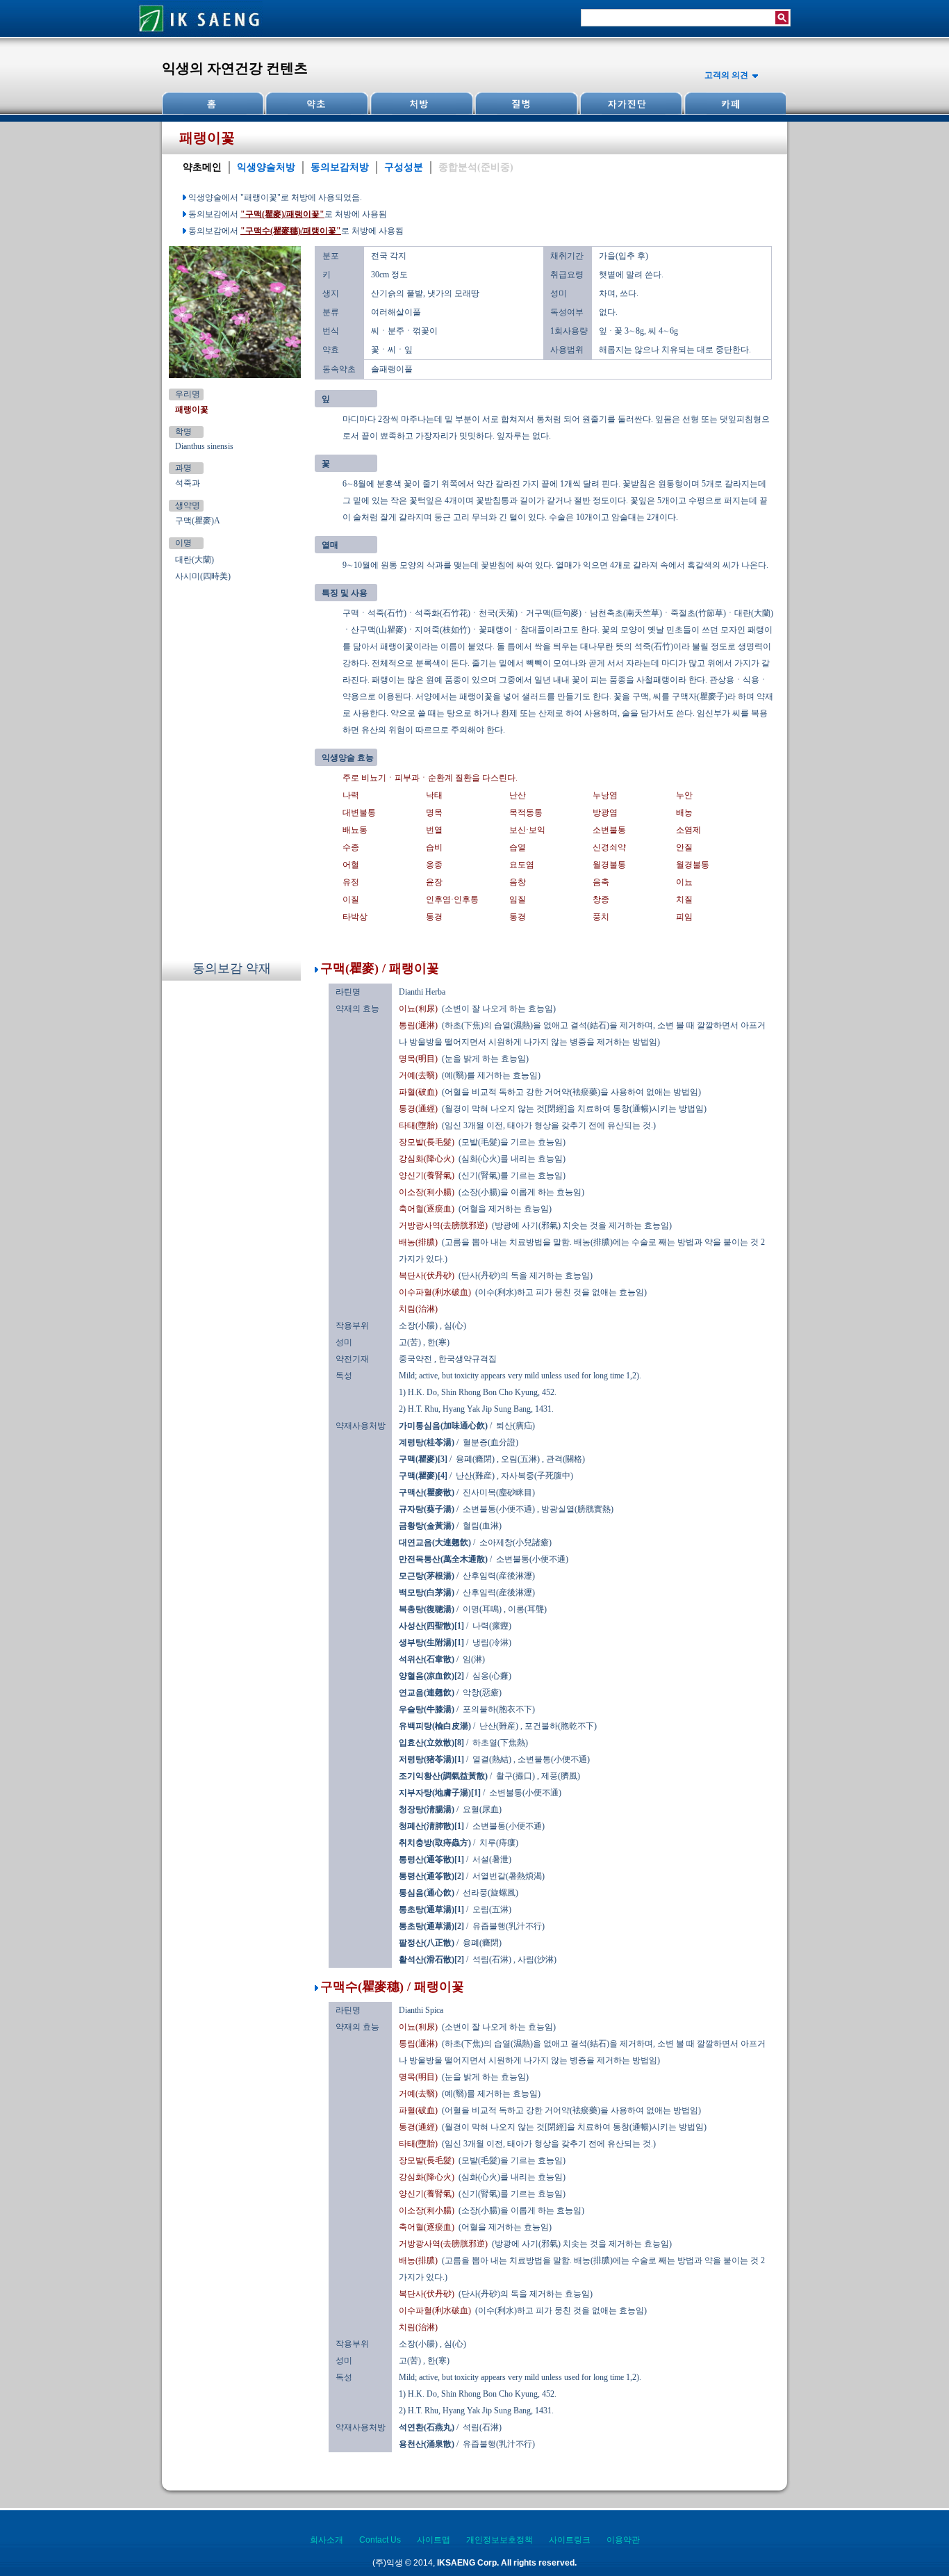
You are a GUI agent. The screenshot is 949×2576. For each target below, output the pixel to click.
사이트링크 (570, 2540)
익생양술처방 (266, 167)
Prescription (421, 103)
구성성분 (404, 167)
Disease (525, 103)
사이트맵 (434, 2540)
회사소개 (327, 2540)
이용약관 (623, 2540)
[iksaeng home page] (200, 34)
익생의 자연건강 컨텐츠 (235, 68)
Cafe (734, 103)
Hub (317, 103)
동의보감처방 (340, 167)
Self (629, 103)
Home (213, 103)
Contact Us (380, 2540)
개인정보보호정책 (500, 2540)
